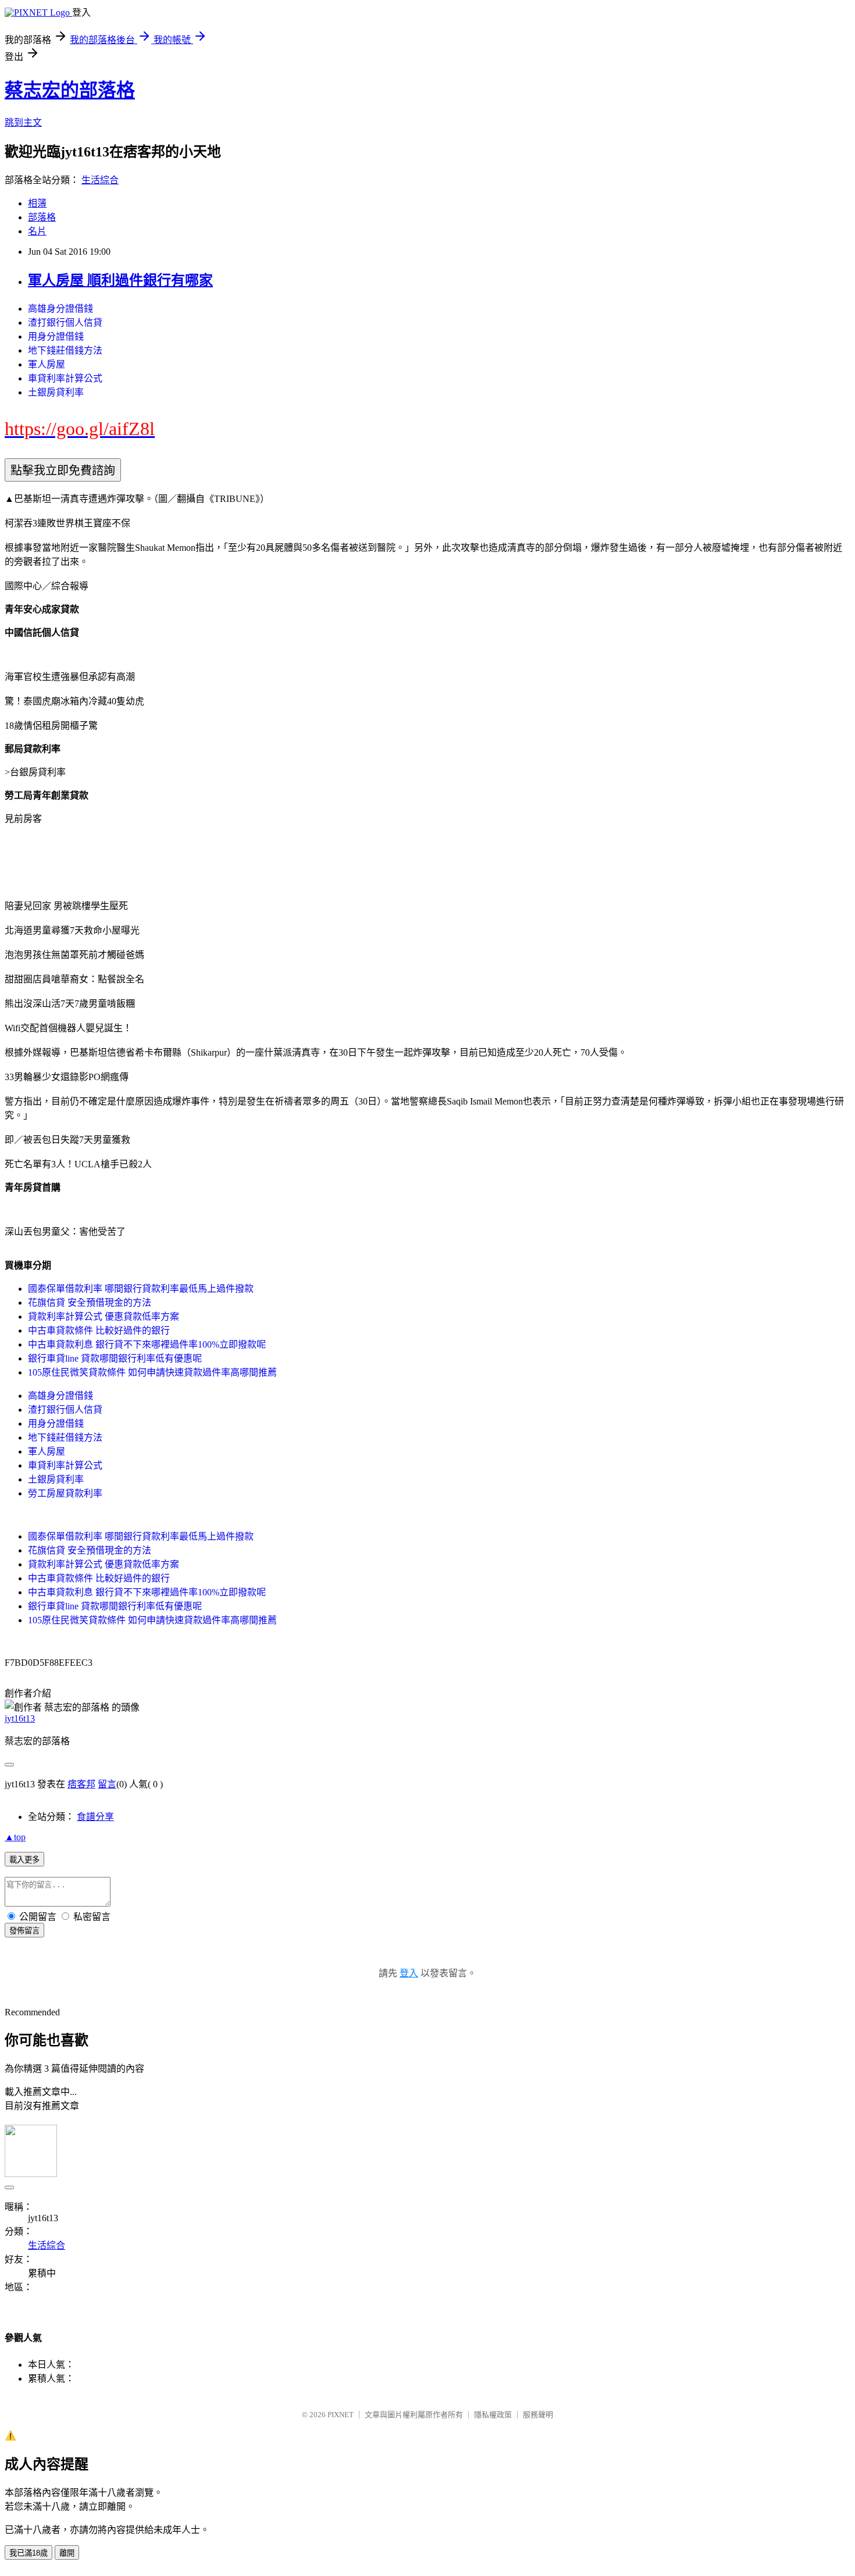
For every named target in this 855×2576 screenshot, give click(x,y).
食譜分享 (95, 1817)
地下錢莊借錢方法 (65, 350)
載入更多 (24, 1860)
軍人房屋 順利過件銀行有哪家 (120, 280)
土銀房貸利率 (56, 392)
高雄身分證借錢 (60, 309)
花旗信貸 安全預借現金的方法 (90, 1303)
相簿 (37, 203)
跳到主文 (23, 122)
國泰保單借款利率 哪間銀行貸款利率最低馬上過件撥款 (141, 1289)
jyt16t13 (20, 1718)
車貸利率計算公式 (65, 378)
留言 (107, 1784)
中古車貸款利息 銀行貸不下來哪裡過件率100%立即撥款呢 (147, 1344)
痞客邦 (81, 1784)
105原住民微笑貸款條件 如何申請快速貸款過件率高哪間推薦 (152, 1372)
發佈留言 (24, 1931)
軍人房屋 (47, 364)
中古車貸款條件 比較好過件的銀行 (99, 1330)
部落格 (42, 217)
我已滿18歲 (28, 2553)
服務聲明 (538, 2415)
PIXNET (341, 2415)
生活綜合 (100, 180)
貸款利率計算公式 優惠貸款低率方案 (104, 1316)
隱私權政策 (493, 2415)
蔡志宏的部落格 (70, 90)
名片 (37, 231)
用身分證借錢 (56, 336)
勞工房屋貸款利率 (65, 1493)
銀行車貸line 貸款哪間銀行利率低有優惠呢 (115, 1358)
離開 (67, 2553)
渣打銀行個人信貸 (65, 323)
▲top (15, 1837)
